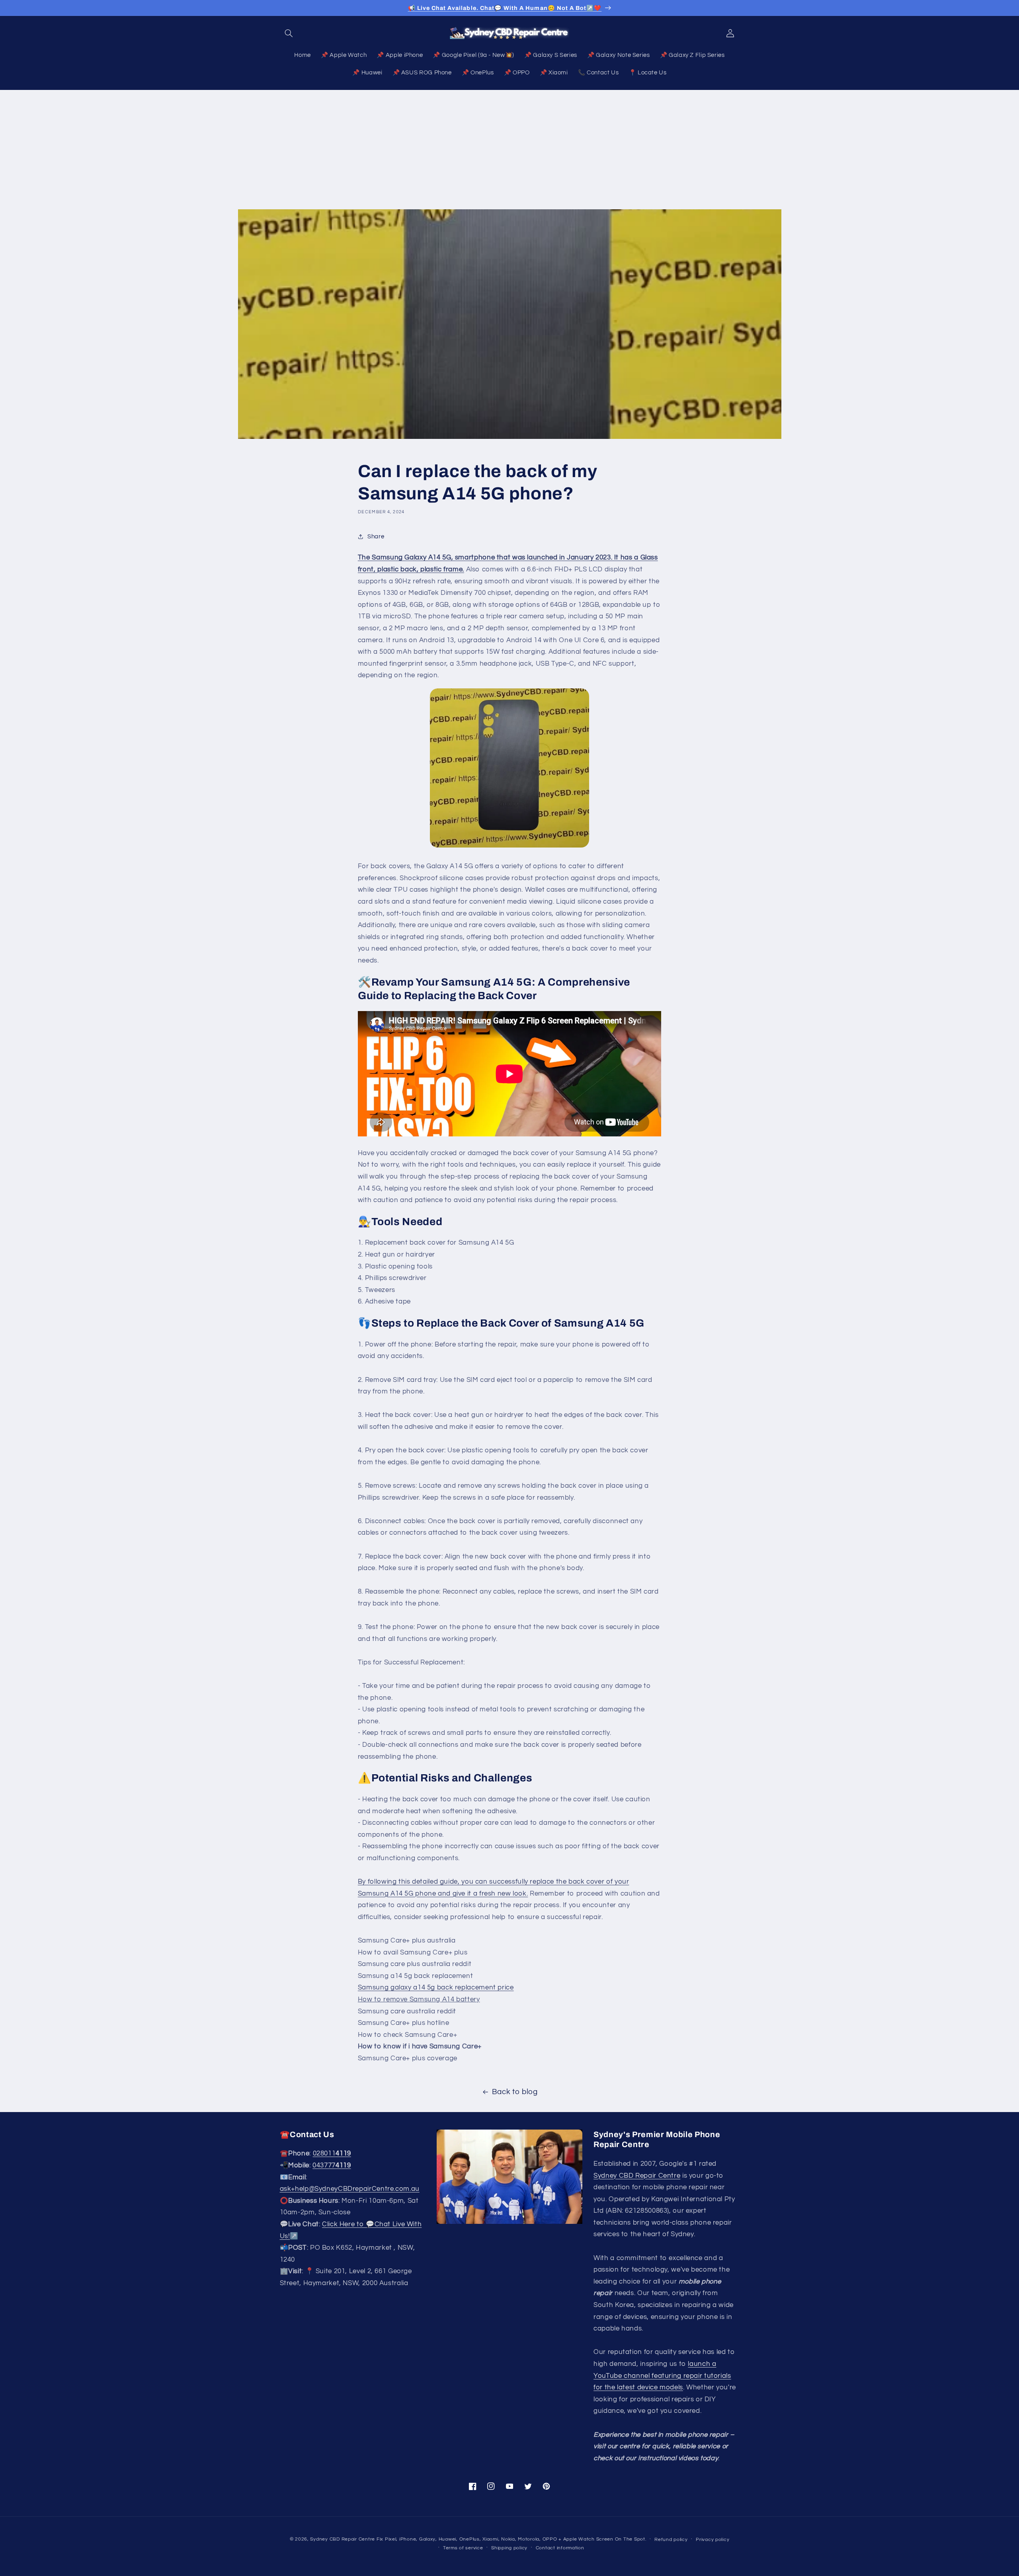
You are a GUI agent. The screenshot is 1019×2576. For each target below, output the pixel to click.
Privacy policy (713, 2540)
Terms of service (463, 2548)
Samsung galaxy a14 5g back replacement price (436, 1988)
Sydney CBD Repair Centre (637, 2176)
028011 (332, 2154)
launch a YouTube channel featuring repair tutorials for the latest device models (662, 2376)
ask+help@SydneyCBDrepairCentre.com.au (350, 2189)
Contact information (560, 2548)
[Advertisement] (509, 150)
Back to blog (515, 2092)
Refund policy (671, 2540)
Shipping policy (509, 2548)
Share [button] (376, 537)
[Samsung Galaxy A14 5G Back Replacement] (509, 768)
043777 (332, 2165)
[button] (289, 33)
